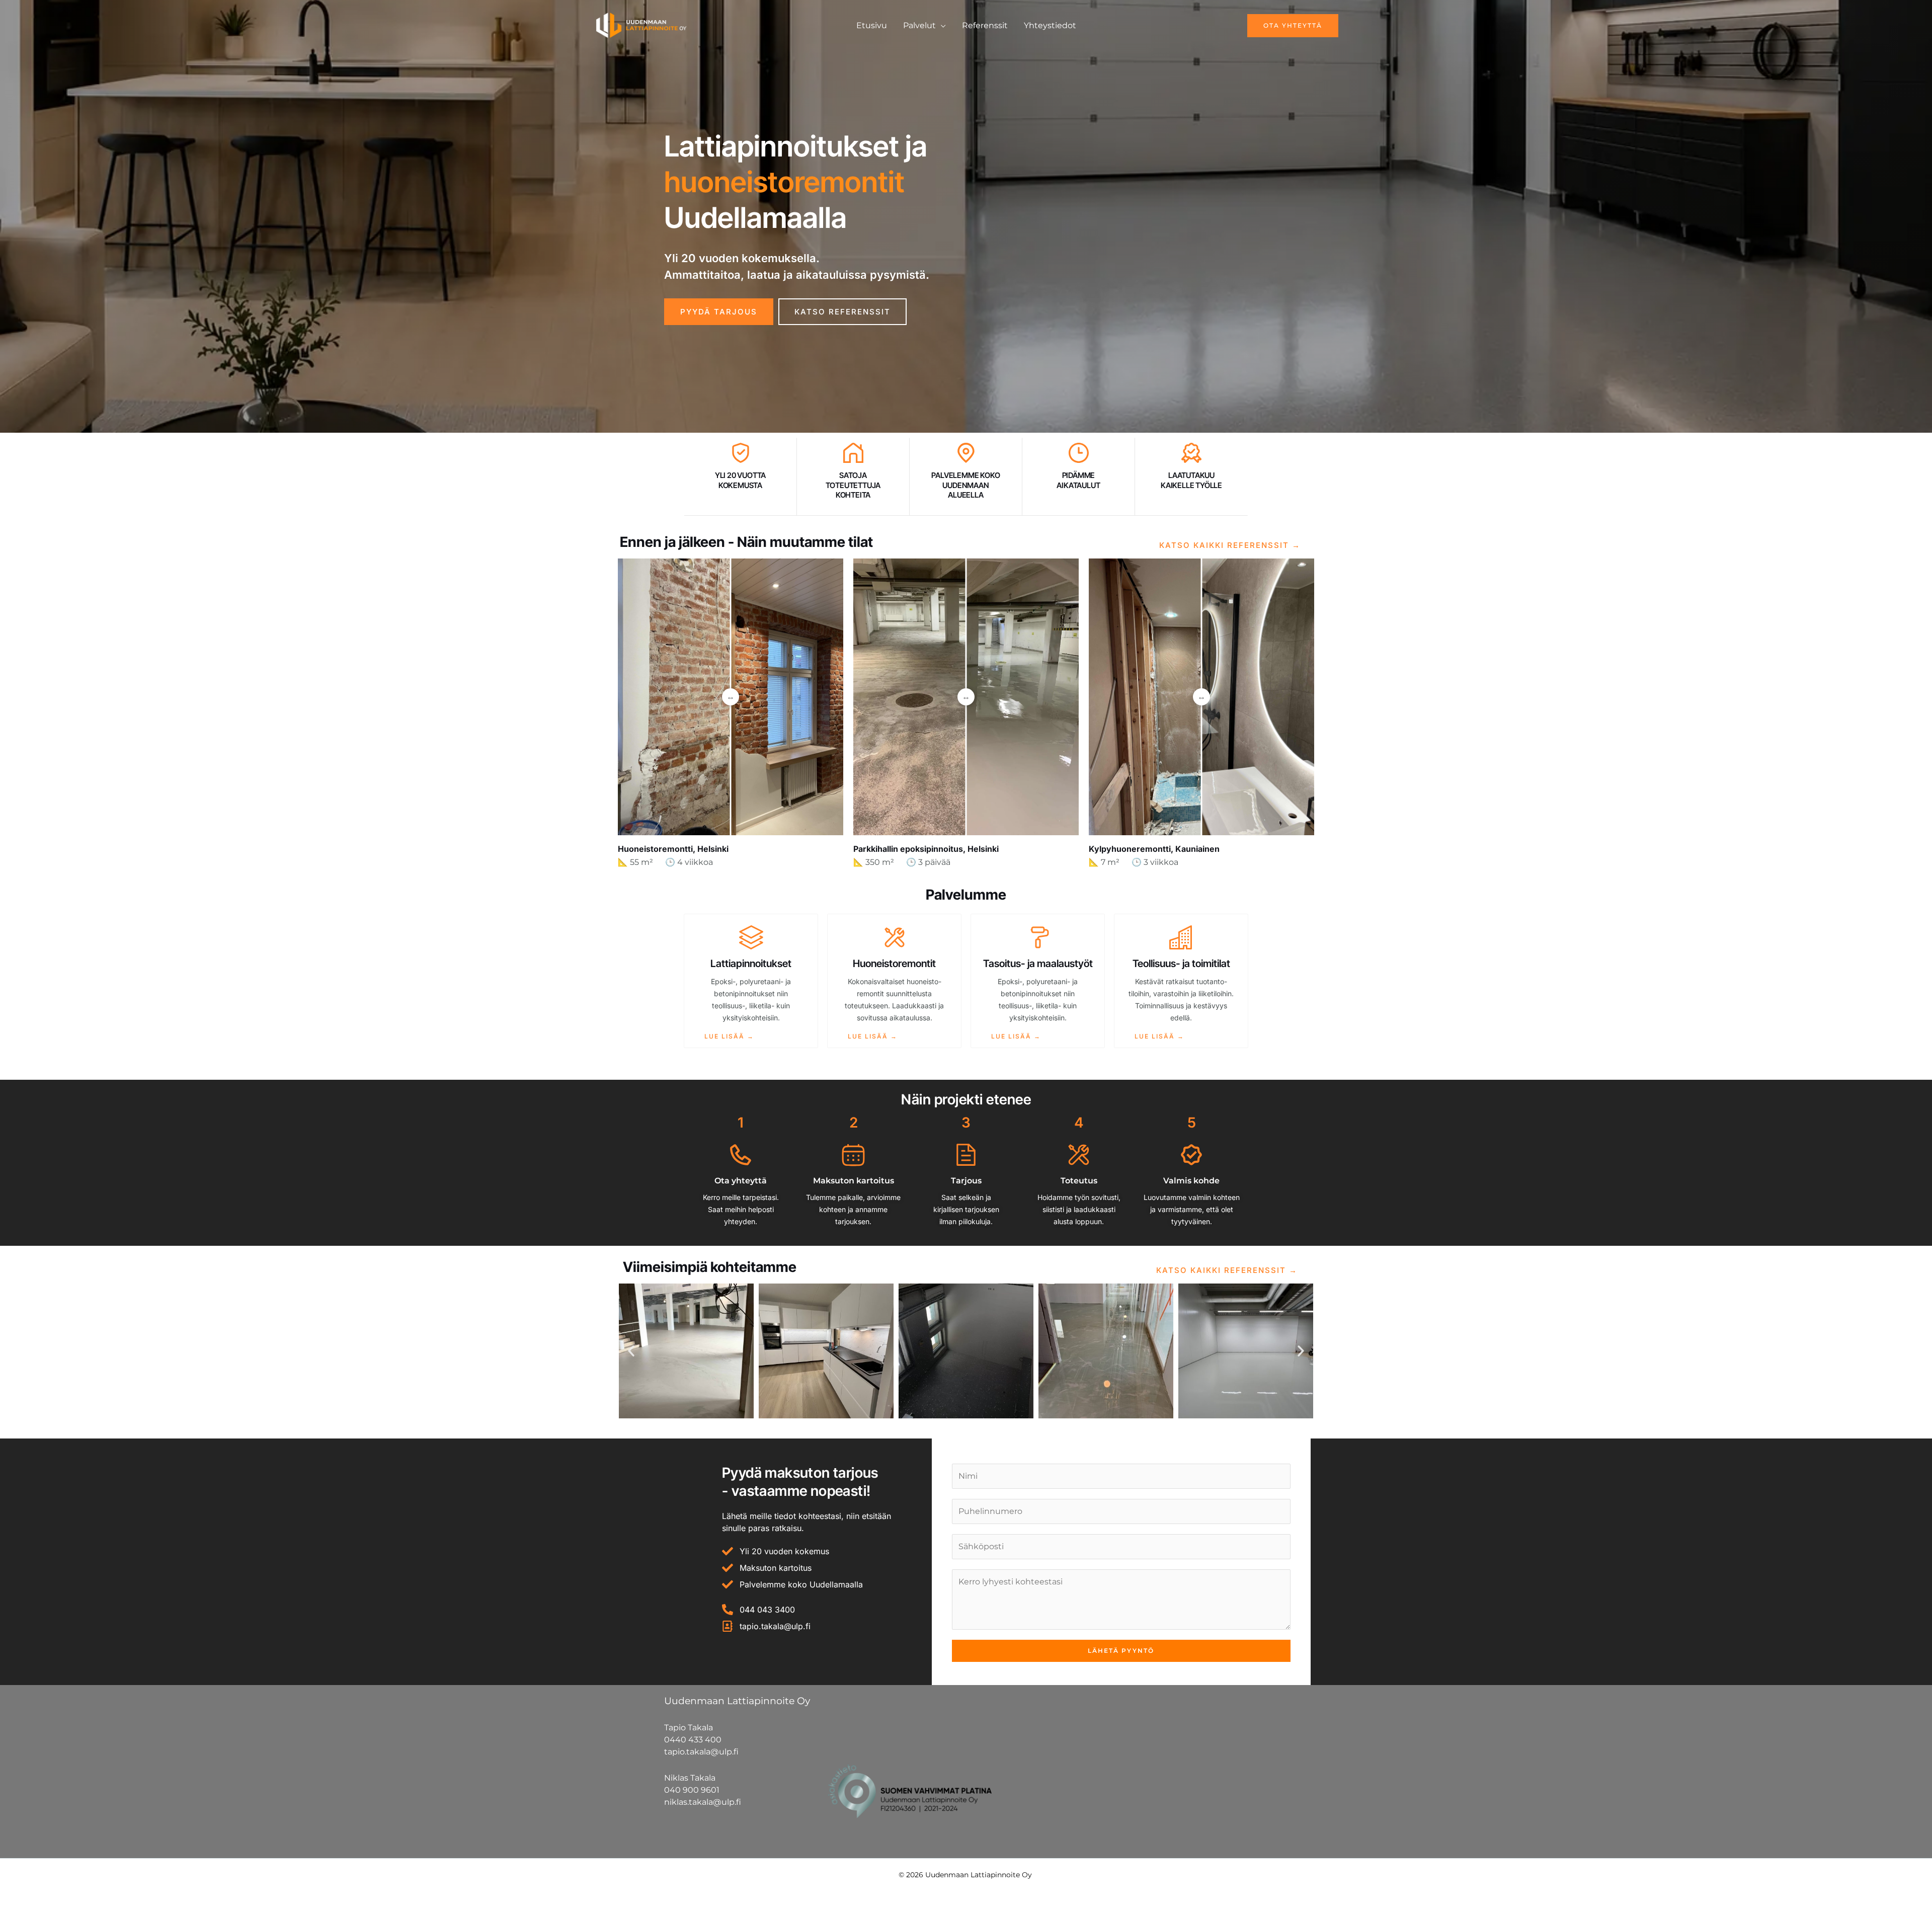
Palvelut (919, 25)
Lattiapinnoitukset (751, 964)
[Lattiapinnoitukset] (751, 937)
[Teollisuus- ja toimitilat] (1181, 937)
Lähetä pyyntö (1121, 1651)
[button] (1268, 26)
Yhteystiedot (1050, 25)
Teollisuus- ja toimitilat (1181, 964)
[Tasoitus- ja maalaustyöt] (1038, 937)
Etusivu (872, 25)
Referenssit (985, 25)
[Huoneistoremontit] (895, 937)
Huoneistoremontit (894, 964)
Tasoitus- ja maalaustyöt (1038, 964)
